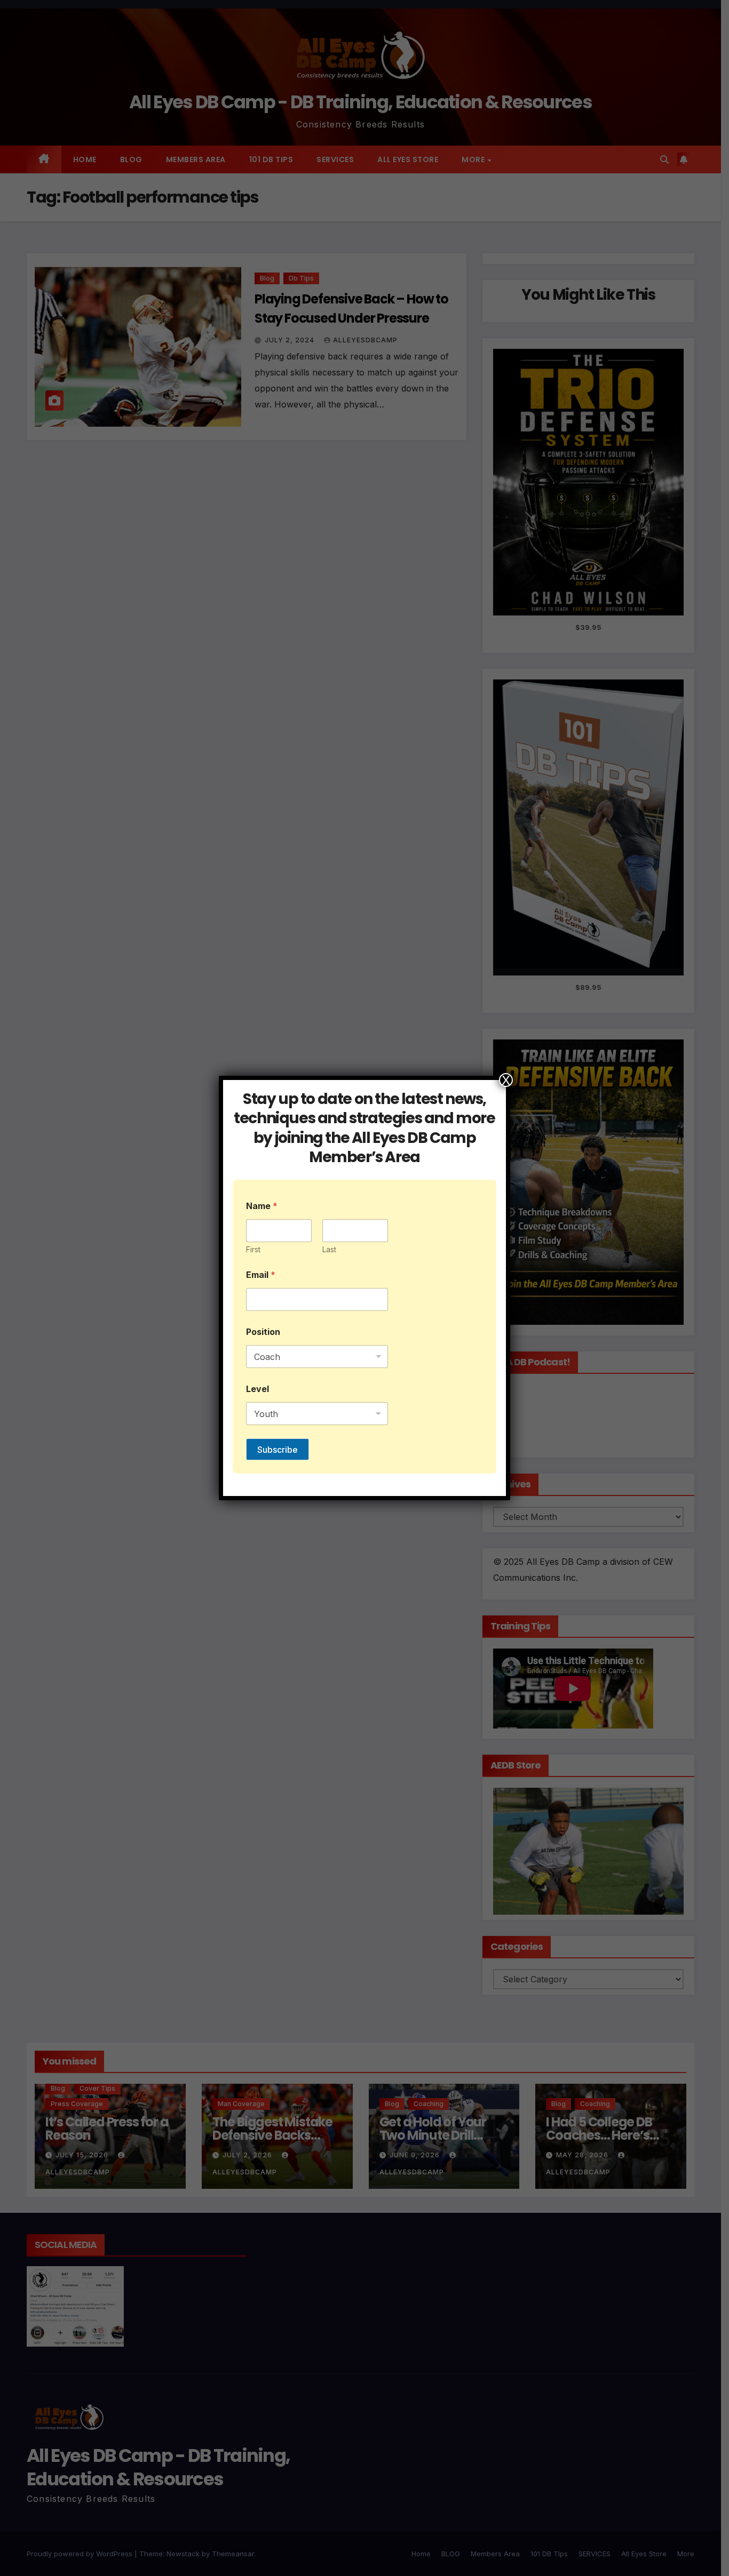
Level (257, 1389)
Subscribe (278, 1450)
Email (261, 1275)
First (253, 1249)
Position (263, 1332)
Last (329, 1249)
